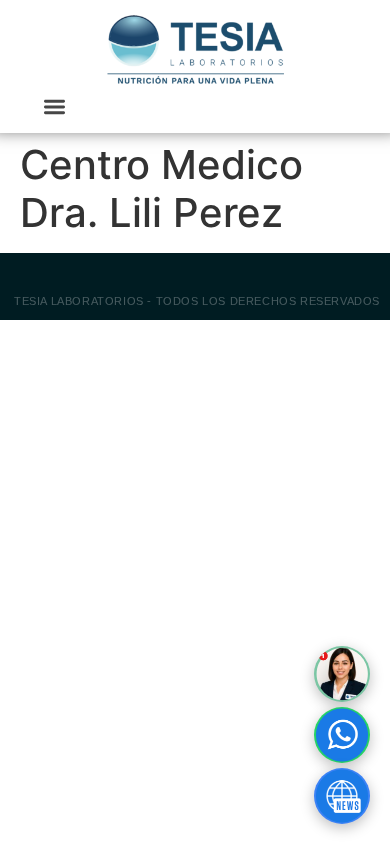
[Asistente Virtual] (342, 674)
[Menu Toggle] (54, 106)
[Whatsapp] (342, 735)
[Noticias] (342, 796)
